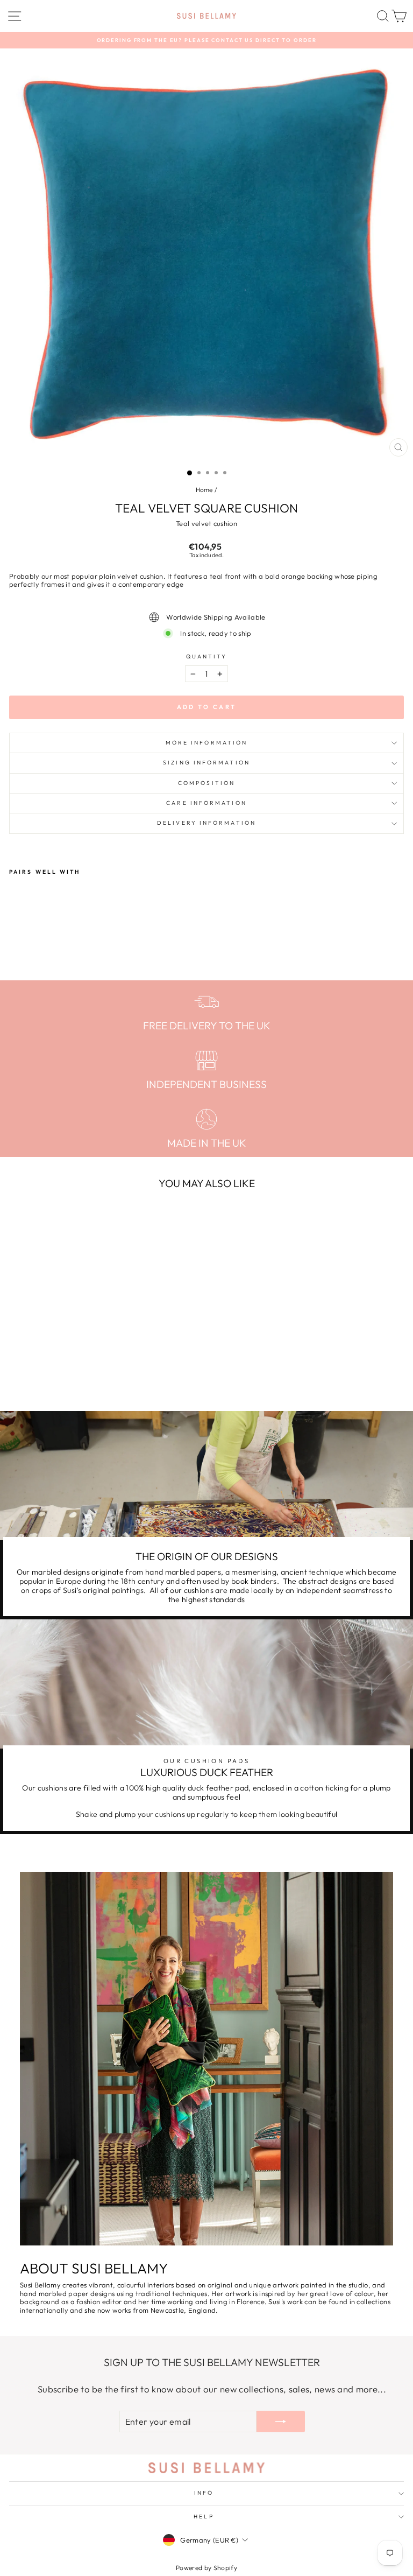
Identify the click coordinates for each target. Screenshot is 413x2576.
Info (204, 2493)
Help (204, 2517)
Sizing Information (206, 763)
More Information (206, 743)
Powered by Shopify (206, 2568)
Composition (206, 783)
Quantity (207, 657)
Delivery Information (206, 823)
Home (204, 490)
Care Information (206, 803)
